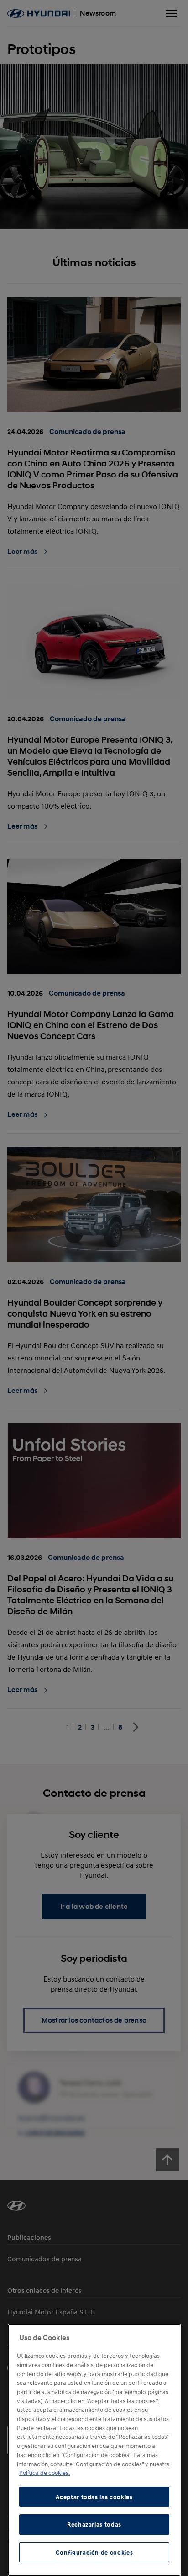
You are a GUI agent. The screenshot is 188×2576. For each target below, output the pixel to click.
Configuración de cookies (94, 2552)
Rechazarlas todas (94, 2524)
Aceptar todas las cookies (94, 2497)
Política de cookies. (44, 2473)
